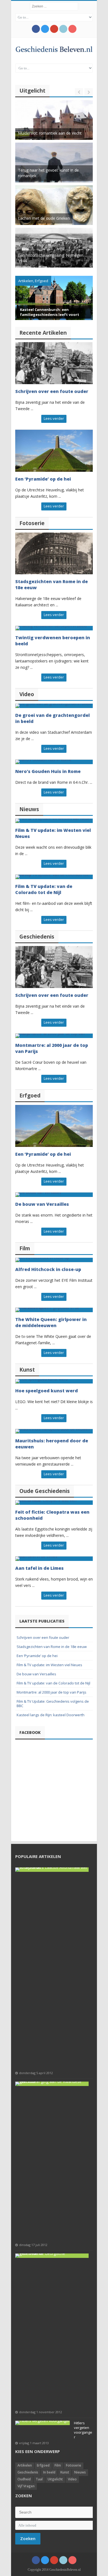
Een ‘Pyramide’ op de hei (43, 479)
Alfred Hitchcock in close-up (48, 1269)
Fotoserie (74, 2465)
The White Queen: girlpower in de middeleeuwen (51, 1322)
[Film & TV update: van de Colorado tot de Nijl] (54, 877)
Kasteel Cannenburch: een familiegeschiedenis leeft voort (50, 312)
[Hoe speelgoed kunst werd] (54, 1381)
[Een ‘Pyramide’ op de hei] (54, 451)
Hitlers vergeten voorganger (83, 2430)
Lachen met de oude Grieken (44, 218)
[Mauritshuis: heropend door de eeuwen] (54, 1431)
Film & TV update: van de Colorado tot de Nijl (44, 889)
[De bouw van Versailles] (54, 1195)
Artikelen (26, 281)
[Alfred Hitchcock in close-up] (54, 1260)
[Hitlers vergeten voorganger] (43, 2423)
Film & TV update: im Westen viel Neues (49, 1665)
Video (72, 2479)
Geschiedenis (28, 2472)
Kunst (65, 2472)
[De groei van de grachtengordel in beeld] (54, 706)
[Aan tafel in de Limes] (54, 1559)
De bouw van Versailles (42, 1204)
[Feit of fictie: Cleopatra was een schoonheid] (54, 1503)
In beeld (49, 2472)
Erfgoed (42, 281)
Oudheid (24, 2479)
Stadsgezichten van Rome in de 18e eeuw (52, 1647)
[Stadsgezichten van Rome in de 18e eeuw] (54, 554)
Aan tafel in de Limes (39, 1568)
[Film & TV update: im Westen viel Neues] (54, 821)
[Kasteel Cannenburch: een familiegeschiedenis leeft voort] (54, 298)
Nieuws (80, 2472)
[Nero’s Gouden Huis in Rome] (54, 762)
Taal (39, 2479)
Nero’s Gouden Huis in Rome (48, 771)
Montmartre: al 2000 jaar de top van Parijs (52, 1692)
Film (58, 2465)
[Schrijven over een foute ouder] (54, 363)
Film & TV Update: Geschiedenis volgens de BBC (53, 1704)
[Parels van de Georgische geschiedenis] (52, 2256)
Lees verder (54, 418)
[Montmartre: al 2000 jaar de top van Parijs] (54, 1036)
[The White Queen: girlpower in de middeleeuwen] (54, 1310)
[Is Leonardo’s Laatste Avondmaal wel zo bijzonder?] (52, 1870)
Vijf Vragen (26, 2486)
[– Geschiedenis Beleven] (54, 49)
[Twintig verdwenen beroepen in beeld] (54, 628)
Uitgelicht (55, 2479)
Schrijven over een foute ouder (52, 391)
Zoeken (28, 2538)
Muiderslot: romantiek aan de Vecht (50, 133)
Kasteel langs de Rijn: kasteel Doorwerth (51, 1715)
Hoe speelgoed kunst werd (47, 1391)
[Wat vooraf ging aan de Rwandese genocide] (52, 2084)
